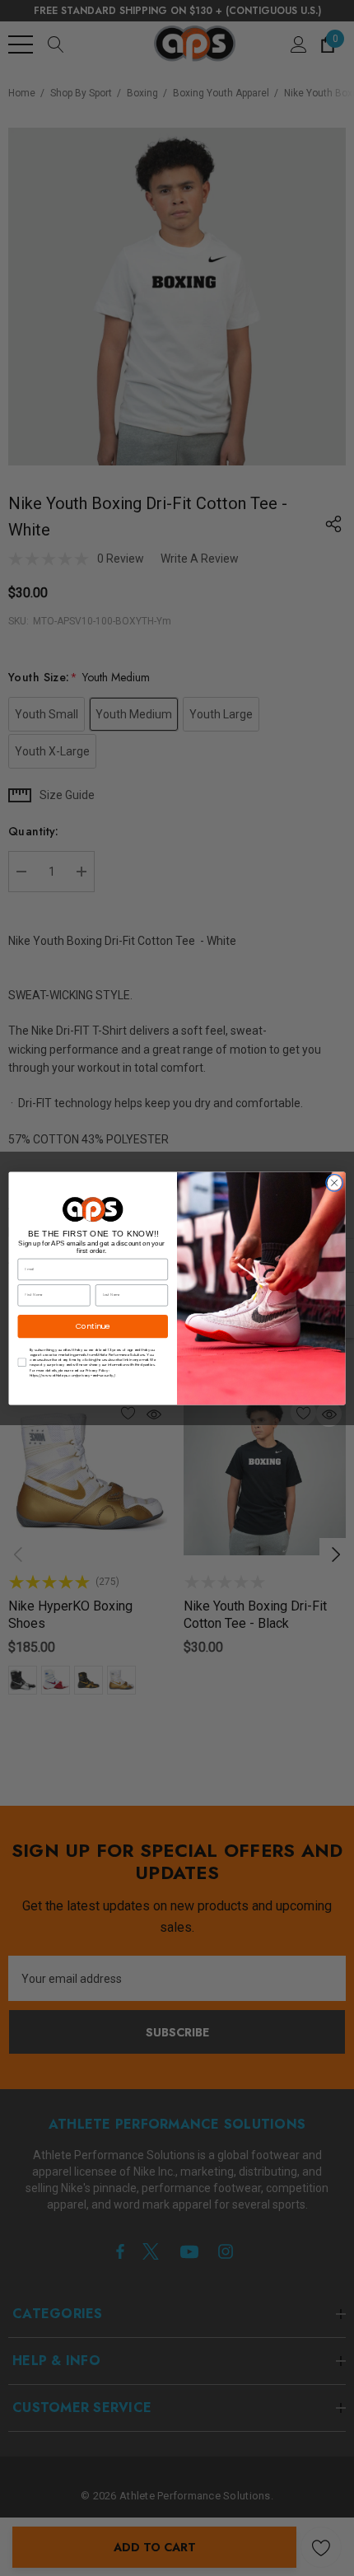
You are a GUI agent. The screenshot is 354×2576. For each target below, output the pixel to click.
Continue (93, 1326)
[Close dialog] (334, 1182)
